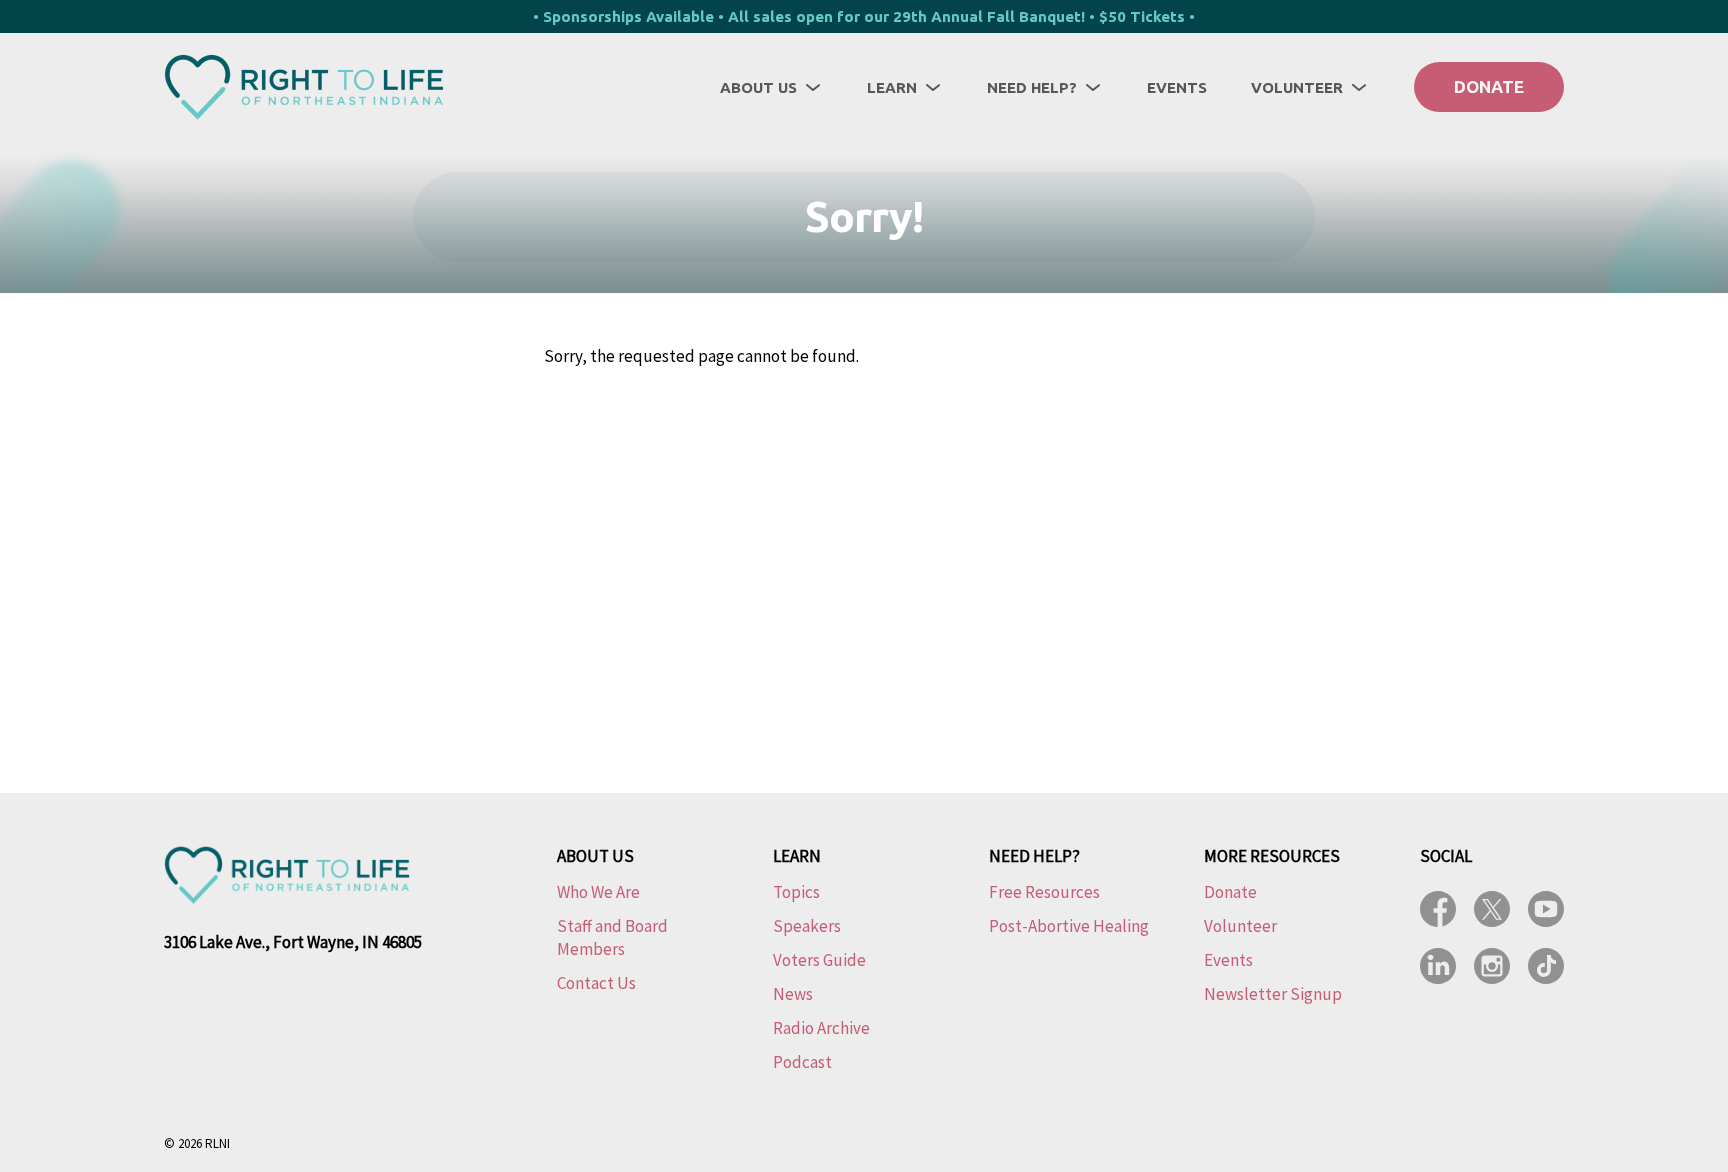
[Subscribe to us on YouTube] (1546, 909)
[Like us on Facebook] (1438, 909)
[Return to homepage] (304, 87)
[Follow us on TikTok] (1546, 966)
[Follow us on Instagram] (1492, 966)
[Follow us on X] (1492, 909)
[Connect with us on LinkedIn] (1438, 966)
